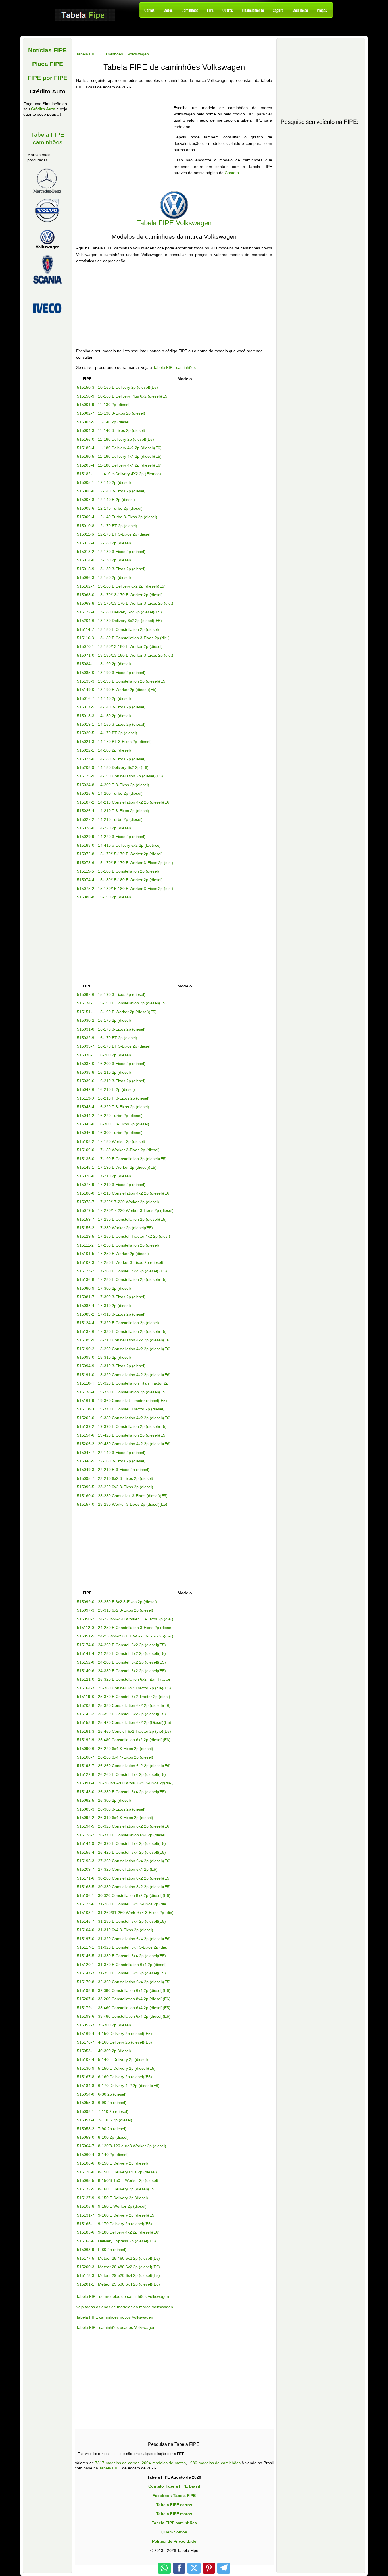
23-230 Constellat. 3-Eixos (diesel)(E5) (133, 1496)
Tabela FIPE (110, 2468)
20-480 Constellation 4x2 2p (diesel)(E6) (134, 1444)
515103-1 (86, 1913)
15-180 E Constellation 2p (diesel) (129, 871)
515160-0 (86, 1496)
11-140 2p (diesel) (114, 422)
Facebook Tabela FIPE (174, 2496)
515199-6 (86, 2016)
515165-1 (86, 2224)
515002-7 (86, 413)
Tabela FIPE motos (174, 2514)
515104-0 (86, 1930)
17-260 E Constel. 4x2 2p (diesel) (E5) (133, 1271)
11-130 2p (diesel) (114, 405)
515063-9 (86, 2250)
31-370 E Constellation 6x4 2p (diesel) (132, 1965)
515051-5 (86, 1636)
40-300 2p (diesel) (114, 2051)
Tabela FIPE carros (174, 2505)
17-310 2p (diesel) (114, 1306)
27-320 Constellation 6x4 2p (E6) (128, 1869)
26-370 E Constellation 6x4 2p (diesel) (132, 1835)
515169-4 (86, 2034)
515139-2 (86, 1426)
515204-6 (86, 621)
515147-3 (86, 1973)
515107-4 (86, 2059)
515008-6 (86, 508)
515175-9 (86, 776)
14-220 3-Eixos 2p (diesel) (122, 837)
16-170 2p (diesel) (114, 1020)
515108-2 (86, 1141)
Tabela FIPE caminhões (174, 367)
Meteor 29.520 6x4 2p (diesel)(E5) (129, 2275)
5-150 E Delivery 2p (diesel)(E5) (127, 2068)
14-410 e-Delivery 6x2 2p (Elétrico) (129, 845)
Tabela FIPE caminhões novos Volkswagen (115, 2317)
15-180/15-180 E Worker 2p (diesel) (130, 880)
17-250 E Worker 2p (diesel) (123, 1254)
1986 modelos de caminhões (214, 2463)
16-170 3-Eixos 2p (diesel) (122, 1029)
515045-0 (86, 1124)
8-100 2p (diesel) (113, 2137)
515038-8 (86, 1072)
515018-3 (86, 716)
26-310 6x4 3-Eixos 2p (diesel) (126, 1818)
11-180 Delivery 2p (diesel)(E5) (126, 439)
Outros (228, 10)
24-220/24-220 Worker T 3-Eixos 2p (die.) (136, 1619)
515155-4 (86, 1852)
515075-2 (86, 889)
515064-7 (86, 2146)
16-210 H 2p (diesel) (116, 1089)
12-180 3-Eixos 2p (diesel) (122, 552)
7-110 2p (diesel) (113, 2111)
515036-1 (86, 1055)
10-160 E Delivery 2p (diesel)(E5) (128, 387)
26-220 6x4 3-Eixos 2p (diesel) (126, 1749)
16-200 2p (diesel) (114, 1055)
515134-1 (86, 1003)
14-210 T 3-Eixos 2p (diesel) (124, 811)
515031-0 (86, 1029)
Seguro (278, 10)
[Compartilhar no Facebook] (179, 2568)
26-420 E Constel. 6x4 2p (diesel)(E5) (132, 1852)
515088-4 (86, 1306)
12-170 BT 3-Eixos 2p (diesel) (125, 534)
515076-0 (86, 1176)
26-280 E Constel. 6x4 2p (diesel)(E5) (132, 1792)
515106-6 (86, 2163)
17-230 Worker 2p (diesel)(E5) (125, 1228)
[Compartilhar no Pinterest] (209, 2568)
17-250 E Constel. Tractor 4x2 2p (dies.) (134, 1236)
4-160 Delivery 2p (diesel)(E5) (125, 2042)
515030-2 (86, 1020)
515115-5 (85, 871)
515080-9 (86, 1288)
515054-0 (86, 2094)
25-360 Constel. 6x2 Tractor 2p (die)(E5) (134, 1688)
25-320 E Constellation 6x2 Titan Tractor (134, 1679)
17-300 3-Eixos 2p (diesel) (122, 1297)
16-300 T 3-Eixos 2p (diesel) (124, 1124)
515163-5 (86, 1887)
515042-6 (86, 1089)
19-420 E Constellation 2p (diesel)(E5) (132, 1435)
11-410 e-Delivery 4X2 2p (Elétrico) (130, 474)
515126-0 (86, 2172)
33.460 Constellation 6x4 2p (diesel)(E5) (134, 2008)
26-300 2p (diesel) (114, 1800)
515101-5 (86, 1254)
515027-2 (86, 819)
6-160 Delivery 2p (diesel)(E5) (125, 2077)
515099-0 (86, 1602)
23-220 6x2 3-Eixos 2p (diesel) (126, 1487)
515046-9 (86, 1133)
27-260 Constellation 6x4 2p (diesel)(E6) (134, 1861)
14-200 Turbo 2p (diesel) (120, 793)
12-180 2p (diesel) (114, 543)
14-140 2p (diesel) (114, 698)
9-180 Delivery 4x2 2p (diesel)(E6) (129, 2232)
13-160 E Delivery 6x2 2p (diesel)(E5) (132, 586)
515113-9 (85, 1098)
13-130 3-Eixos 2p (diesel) (122, 569)
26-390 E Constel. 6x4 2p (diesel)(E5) (132, 1843)
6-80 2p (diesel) (112, 2094)
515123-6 (86, 1904)
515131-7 (86, 2215)
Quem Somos (174, 2532)
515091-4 (86, 1783)
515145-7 (86, 1921)
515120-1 (86, 1965)
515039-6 (86, 1081)
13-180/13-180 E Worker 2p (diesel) (130, 646)
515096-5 (86, 1487)
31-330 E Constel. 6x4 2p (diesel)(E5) (132, 1956)
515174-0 (86, 1645)
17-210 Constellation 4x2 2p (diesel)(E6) (134, 1193)
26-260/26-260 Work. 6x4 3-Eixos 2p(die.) (136, 1783)
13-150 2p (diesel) (114, 577)
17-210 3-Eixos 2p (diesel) (122, 1185)
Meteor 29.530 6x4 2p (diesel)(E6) (129, 2284)
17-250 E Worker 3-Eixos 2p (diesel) (131, 1262)
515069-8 (86, 603)
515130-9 (86, 2068)
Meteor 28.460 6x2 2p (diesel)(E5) (129, 2258)
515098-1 (86, 2111)
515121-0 (86, 1679)
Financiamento (253, 10)
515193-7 (86, 1766)
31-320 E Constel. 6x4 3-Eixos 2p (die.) (133, 1947)
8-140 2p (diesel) (113, 2155)
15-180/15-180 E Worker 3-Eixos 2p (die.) (136, 889)
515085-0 (86, 673)
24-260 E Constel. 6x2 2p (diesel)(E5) (132, 1645)
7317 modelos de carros (117, 2463)
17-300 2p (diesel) (114, 1288)
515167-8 (86, 2077)
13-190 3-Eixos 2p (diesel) (122, 673)
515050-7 (86, 1619)
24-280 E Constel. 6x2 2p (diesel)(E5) (132, 1653)
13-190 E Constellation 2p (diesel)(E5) (132, 681)
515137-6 (86, 1331)
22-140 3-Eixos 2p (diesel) (122, 1453)
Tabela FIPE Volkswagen (174, 223)
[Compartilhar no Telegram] (224, 2568)
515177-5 (86, 2258)
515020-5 (86, 733)
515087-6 (86, 994)
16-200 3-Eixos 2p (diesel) (122, 1064)
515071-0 (86, 655)
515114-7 (85, 629)
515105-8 (86, 2206)
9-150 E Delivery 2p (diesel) (123, 2198)
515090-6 (86, 1749)
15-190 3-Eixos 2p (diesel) (122, 994)
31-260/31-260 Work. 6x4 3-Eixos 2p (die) (136, 1913)
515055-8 (86, 2103)
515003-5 (86, 422)
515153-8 (86, 1722)
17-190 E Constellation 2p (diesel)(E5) (132, 1159)
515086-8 (86, 897)
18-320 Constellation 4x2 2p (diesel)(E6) (134, 1375)
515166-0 (86, 439)
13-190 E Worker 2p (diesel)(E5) (127, 690)
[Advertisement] (46, 404)
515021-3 (86, 742)
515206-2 (86, 1444)
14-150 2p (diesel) (114, 716)
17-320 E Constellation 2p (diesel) (129, 1323)
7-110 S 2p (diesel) (115, 2120)
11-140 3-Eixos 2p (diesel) (122, 430)
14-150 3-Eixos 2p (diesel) (122, 724)
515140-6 (86, 1671)
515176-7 (86, 2042)
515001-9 (86, 405)
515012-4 (86, 543)
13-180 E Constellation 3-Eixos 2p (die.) (134, 638)
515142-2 (86, 1714)
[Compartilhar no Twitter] (194, 2568)
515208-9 (86, 767)
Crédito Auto (43, 109)
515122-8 (86, 1774)
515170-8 (86, 1982)
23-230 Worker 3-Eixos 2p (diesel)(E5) (133, 1504)
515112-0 (85, 1628)
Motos (168, 10)
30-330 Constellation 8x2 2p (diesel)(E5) (134, 1887)
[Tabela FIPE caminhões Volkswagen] (174, 204)
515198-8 (86, 1990)
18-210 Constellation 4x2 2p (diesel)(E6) (134, 1340)
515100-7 (86, 1757)
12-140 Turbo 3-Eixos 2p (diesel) (128, 517)
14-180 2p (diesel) (114, 750)
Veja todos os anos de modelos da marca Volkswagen (125, 2307)
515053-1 (86, 2051)
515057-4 (86, 2120)
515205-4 (86, 465)
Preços (322, 10)
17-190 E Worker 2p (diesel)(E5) (127, 1167)
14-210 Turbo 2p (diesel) (120, 819)
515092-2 (86, 1818)
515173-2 (86, 1271)
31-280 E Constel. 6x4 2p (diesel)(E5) (132, 1921)
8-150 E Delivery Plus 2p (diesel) (127, 2172)
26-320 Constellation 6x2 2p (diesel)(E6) (134, 1826)
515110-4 (85, 1383)
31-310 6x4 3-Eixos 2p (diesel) (126, 1930)
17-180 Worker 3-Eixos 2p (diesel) (129, 1150)
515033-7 (86, 1046)
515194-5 (86, 1826)
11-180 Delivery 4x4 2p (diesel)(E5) (130, 456)
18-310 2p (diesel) (114, 1357)
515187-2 (86, 802)
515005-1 (86, 482)
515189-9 (86, 1340)
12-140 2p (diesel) (114, 482)
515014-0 (86, 560)
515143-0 (86, 1792)
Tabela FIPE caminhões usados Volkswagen (116, 2327)
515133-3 (86, 681)
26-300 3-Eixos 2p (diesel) (122, 1809)
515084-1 (86, 664)
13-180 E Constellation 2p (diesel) (129, 629)
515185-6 (86, 2232)
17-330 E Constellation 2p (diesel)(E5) (132, 1331)
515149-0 (86, 690)
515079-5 (86, 1210)
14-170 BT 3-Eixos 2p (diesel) (125, 742)
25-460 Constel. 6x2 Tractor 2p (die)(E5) (134, 1731)
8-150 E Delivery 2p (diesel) (123, 2163)
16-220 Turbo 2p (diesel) (120, 1116)
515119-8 (85, 1697)
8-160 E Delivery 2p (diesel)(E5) (127, 2189)
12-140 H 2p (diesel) (116, 500)
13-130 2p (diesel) (114, 560)
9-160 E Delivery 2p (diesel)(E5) (127, 2215)
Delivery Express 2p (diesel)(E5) (127, 2241)
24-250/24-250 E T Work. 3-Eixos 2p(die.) (136, 1636)
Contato (232, 173)
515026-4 (86, 811)
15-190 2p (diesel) (114, 897)
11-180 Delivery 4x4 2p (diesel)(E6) (130, 465)
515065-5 (86, 2180)
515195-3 (86, 1861)
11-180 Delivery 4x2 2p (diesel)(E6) (130, 448)
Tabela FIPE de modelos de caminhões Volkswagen (123, 2296)
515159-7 (86, 1219)
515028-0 (86, 828)
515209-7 (86, 1869)
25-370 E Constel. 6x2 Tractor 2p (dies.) (134, 1697)
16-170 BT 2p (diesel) (118, 1038)
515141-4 (86, 1653)
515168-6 (86, 2241)
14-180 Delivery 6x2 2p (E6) (123, 767)
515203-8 (86, 1705)
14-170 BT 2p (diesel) (118, 733)
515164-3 (86, 1688)
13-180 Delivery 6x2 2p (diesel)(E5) (130, 612)
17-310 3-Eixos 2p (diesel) (122, 1314)
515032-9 (86, 1038)
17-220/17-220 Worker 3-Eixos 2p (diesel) (136, 1210)
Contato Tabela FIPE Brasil (174, 2486)
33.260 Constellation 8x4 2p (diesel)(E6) (134, 1999)
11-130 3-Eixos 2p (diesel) (122, 413)
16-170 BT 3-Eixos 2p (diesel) (125, 1046)
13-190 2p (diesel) (114, 664)
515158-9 (86, 396)
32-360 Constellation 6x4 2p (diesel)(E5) (134, 1982)
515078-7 (86, 1202)
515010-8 (86, 526)
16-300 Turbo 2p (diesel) (120, 1133)
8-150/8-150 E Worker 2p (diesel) (128, 2180)
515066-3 (86, 577)
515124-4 (86, 1323)
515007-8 (86, 500)
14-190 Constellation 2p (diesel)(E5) (131, 776)
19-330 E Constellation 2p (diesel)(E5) (132, 1392)
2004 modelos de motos (164, 2463)
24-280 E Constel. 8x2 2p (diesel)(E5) (132, 1662)
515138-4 (86, 1392)
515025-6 (86, 793)
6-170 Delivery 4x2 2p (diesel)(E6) (129, 2086)
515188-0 (86, 1193)
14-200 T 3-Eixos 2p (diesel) (124, 785)
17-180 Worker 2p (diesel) (122, 1141)
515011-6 (85, 534)
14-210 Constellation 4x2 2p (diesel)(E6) (134, 802)
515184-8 (86, 2086)
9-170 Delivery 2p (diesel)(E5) (125, 2224)
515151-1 (86, 1012)
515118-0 (85, 1409)
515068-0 (86, 595)
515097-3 (86, 1610)
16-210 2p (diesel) (114, 1072)
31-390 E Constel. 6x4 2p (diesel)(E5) (132, 1973)
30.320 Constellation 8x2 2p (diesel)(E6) (134, 1895)
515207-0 (86, 1999)
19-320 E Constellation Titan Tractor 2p (133, 1383)
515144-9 (86, 1843)
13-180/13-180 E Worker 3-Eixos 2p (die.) (136, 655)
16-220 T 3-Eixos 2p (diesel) (124, 1107)
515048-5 (86, 1461)
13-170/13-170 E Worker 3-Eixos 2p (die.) (136, 603)
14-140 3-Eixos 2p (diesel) (122, 707)
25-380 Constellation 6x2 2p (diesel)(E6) (134, 1705)
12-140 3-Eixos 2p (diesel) (122, 491)
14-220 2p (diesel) (114, 828)
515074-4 (86, 880)
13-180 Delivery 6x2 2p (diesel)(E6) (130, 621)
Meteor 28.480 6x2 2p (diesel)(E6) (129, 2267)
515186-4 (86, 448)
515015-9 (86, 569)
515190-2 (86, 1349)
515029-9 (86, 837)
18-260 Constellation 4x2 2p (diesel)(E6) (134, 1349)
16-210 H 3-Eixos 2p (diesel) (124, 1098)
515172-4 (86, 612)
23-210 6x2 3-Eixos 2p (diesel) (126, 1478)
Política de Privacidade (174, 2541)
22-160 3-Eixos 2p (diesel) (122, 1461)
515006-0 (86, 491)
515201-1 (86, 2284)
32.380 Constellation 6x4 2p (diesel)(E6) (134, 1990)
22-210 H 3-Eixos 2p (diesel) (124, 1470)
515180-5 (86, 456)
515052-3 (86, 2025)
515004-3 (86, 430)
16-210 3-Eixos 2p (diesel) (122, 1081)
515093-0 (86, 1357)
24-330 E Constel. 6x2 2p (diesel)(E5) (132, 1671)
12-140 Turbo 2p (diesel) (120, 508)
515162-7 (86, 586)
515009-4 (86, 517)
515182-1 (86, 474)
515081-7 (86, 1297)
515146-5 (86, 1956)
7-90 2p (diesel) (112, 2129)
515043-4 (86, 1107)
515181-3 (86, 1731)
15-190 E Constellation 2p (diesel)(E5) (132, 1003)
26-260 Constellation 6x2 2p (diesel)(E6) (134, 1766)
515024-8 (86, 785)
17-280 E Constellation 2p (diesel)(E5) (132, 1279)
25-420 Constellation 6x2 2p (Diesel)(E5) (135, 1722)
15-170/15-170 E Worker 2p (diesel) (130, 854)
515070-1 (86, 646)
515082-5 (86, 1800)
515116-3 (85, 638)
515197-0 (86, 1939)
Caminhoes (190, 10)
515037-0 (86, 1064)
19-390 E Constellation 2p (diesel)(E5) (132, 1426)
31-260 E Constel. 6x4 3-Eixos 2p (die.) (133, 1904)
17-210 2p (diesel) (114, 1176)
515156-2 (86, 1228)
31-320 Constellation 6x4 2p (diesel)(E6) (134, 1939)
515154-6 (86, 1435)
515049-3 (86, 1470)
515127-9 (86, 2198)
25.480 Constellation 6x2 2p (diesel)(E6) (134, 1740)
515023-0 (86, 759)
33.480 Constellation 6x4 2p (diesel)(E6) (134, 2016)
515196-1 (86, 1895)
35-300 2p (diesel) (114, 2025)
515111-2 (85, 1245)
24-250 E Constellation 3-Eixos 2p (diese (135, 1628)
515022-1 (86, 750)
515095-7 (86, 1478)
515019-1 (86, 724)
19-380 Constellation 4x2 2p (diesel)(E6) (134, 1418)
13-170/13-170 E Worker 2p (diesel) (130, 595)
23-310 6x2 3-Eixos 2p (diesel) (126, 1610)
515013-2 (86, 552)
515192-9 (86, 1740)
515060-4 (86, 2155)
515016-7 (86, 698)
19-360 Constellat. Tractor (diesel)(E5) (133, 1401)
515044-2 (86, 1116)
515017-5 (86, 707)
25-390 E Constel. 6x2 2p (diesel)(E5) (132, 1714)
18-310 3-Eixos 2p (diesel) (122, 1366)
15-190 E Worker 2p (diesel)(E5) (127, 1012)
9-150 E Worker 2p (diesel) (122, 2206)
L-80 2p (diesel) (112, 2250)
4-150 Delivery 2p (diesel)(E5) (125, 2034)
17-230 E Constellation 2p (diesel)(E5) (132, 1219)
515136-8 (86, 1279)
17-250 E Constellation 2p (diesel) (129, 1245)
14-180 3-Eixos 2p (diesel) (122, 759)
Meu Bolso (300, 10)
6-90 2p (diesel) (112, 2103)
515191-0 (86, 1375)
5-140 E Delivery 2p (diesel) (123, 2059)
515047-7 (86, 1453)
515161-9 (86, 1401)
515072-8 (86, 854)
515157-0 (86, 1504)
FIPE (210, 10)
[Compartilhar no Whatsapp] (164, 2568)
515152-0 (86, 1662)
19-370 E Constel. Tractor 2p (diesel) (131, 1409)
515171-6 (86, 1878)
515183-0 (86, 845)
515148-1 (86, 1167)
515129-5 (86, 1236)
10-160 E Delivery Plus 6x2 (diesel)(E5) (133, 396)
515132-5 (86, 2189)
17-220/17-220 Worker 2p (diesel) (129, 1202)
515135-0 (86, 1159)
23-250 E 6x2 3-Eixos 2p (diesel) (127, 1602)
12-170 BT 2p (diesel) (118, 526)
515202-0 (86, 1418)
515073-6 (86, 863)
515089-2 (86, 1314)
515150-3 (86, 387)
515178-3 (86, 2275)
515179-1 (86, 2008)
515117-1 (85, 1947)
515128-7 (86, 1835)
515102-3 (86, 1262)
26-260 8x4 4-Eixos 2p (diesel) (126, 1757)
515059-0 (86, 2137)
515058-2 (86, 2129)
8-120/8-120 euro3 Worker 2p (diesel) (132, 2146)
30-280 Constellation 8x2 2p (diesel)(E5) (134, 1878)
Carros (149, 10)
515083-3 (86, 1809)
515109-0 (86, 1150)
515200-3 (86, 2267)
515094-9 (86, 1366)
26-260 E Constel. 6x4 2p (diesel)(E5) (132, 1774)
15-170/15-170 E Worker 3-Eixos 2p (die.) (136, 863)
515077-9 (86, 1185)
